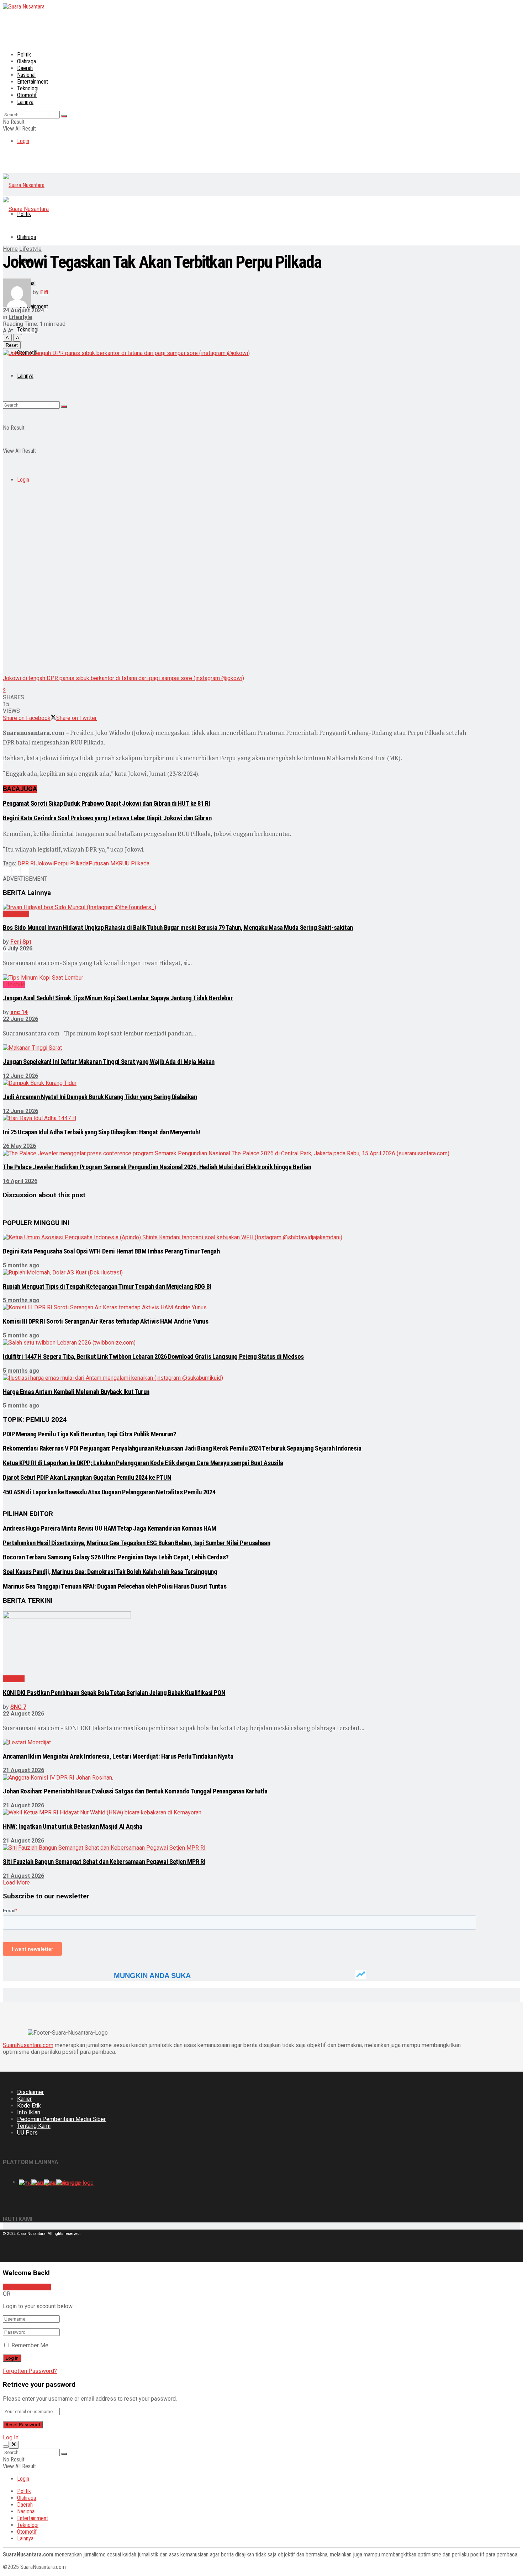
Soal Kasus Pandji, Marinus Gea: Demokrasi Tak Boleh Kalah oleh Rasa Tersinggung (110, 1572)
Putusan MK (104, 863)
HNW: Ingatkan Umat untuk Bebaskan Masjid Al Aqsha (73, 1827)
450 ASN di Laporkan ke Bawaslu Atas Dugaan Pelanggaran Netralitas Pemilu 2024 (109, 1492)
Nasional (26, 75)
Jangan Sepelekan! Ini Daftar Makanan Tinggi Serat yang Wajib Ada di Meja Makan (109, 1062)
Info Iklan (29, 2112)
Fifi (44, 293)
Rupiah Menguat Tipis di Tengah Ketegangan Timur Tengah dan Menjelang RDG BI (107, 1287)
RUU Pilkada (134, 863)
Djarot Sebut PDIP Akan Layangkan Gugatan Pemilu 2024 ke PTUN (87, 1478)
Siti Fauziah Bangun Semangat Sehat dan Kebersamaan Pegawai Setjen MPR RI (104, 1862)
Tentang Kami (34, 2126)
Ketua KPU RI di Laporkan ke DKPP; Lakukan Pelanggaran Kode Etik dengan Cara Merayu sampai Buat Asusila (143, 1463)
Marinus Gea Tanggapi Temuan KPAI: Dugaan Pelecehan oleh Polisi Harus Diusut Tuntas (115, 1586)
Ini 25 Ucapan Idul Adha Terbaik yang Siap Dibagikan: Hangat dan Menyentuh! (101, 1132)
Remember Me (30, 2345)
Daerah (25, 68)
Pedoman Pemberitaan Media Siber (61, 2119)
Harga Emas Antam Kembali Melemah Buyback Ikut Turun (76, 1392)
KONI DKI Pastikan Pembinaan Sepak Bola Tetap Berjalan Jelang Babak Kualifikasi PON (114, 1693)
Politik (24, 55)
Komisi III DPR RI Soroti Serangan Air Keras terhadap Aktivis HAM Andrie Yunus (105, 1321)
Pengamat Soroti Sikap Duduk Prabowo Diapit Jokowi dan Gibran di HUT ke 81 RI (107, 804)
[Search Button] (64, 116)
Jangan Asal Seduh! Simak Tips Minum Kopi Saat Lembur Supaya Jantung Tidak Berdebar (118, 998)
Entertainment (33, 82)
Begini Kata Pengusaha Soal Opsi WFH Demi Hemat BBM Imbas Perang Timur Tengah (111, 1251)
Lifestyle (30, 249)
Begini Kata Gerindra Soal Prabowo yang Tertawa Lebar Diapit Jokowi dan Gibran (107, 818)
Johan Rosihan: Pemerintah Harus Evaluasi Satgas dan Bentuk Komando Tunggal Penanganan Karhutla (135, 1791)
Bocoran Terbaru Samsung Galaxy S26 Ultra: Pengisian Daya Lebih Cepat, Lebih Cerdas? (116, 1557)
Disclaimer (30, 2092)
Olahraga (27, 61)
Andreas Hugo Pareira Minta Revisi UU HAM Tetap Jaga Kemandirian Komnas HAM (109, 1528)
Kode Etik (29, 2106)
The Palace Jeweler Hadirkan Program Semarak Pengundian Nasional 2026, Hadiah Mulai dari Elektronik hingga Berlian (157, 1167)
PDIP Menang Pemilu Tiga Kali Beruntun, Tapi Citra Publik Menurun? (90, 1434)
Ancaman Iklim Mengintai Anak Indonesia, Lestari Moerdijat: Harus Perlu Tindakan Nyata (118, 1756)
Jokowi (45, 863)
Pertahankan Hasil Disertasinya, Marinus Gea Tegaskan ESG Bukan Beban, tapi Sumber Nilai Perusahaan (136, 1543)
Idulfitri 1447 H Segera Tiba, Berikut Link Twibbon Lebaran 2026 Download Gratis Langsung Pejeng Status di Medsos (153, 1357)
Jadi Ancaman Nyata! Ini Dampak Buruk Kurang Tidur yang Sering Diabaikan (100, 1097)
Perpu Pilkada (71, 863)
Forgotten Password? (30, 2371)
